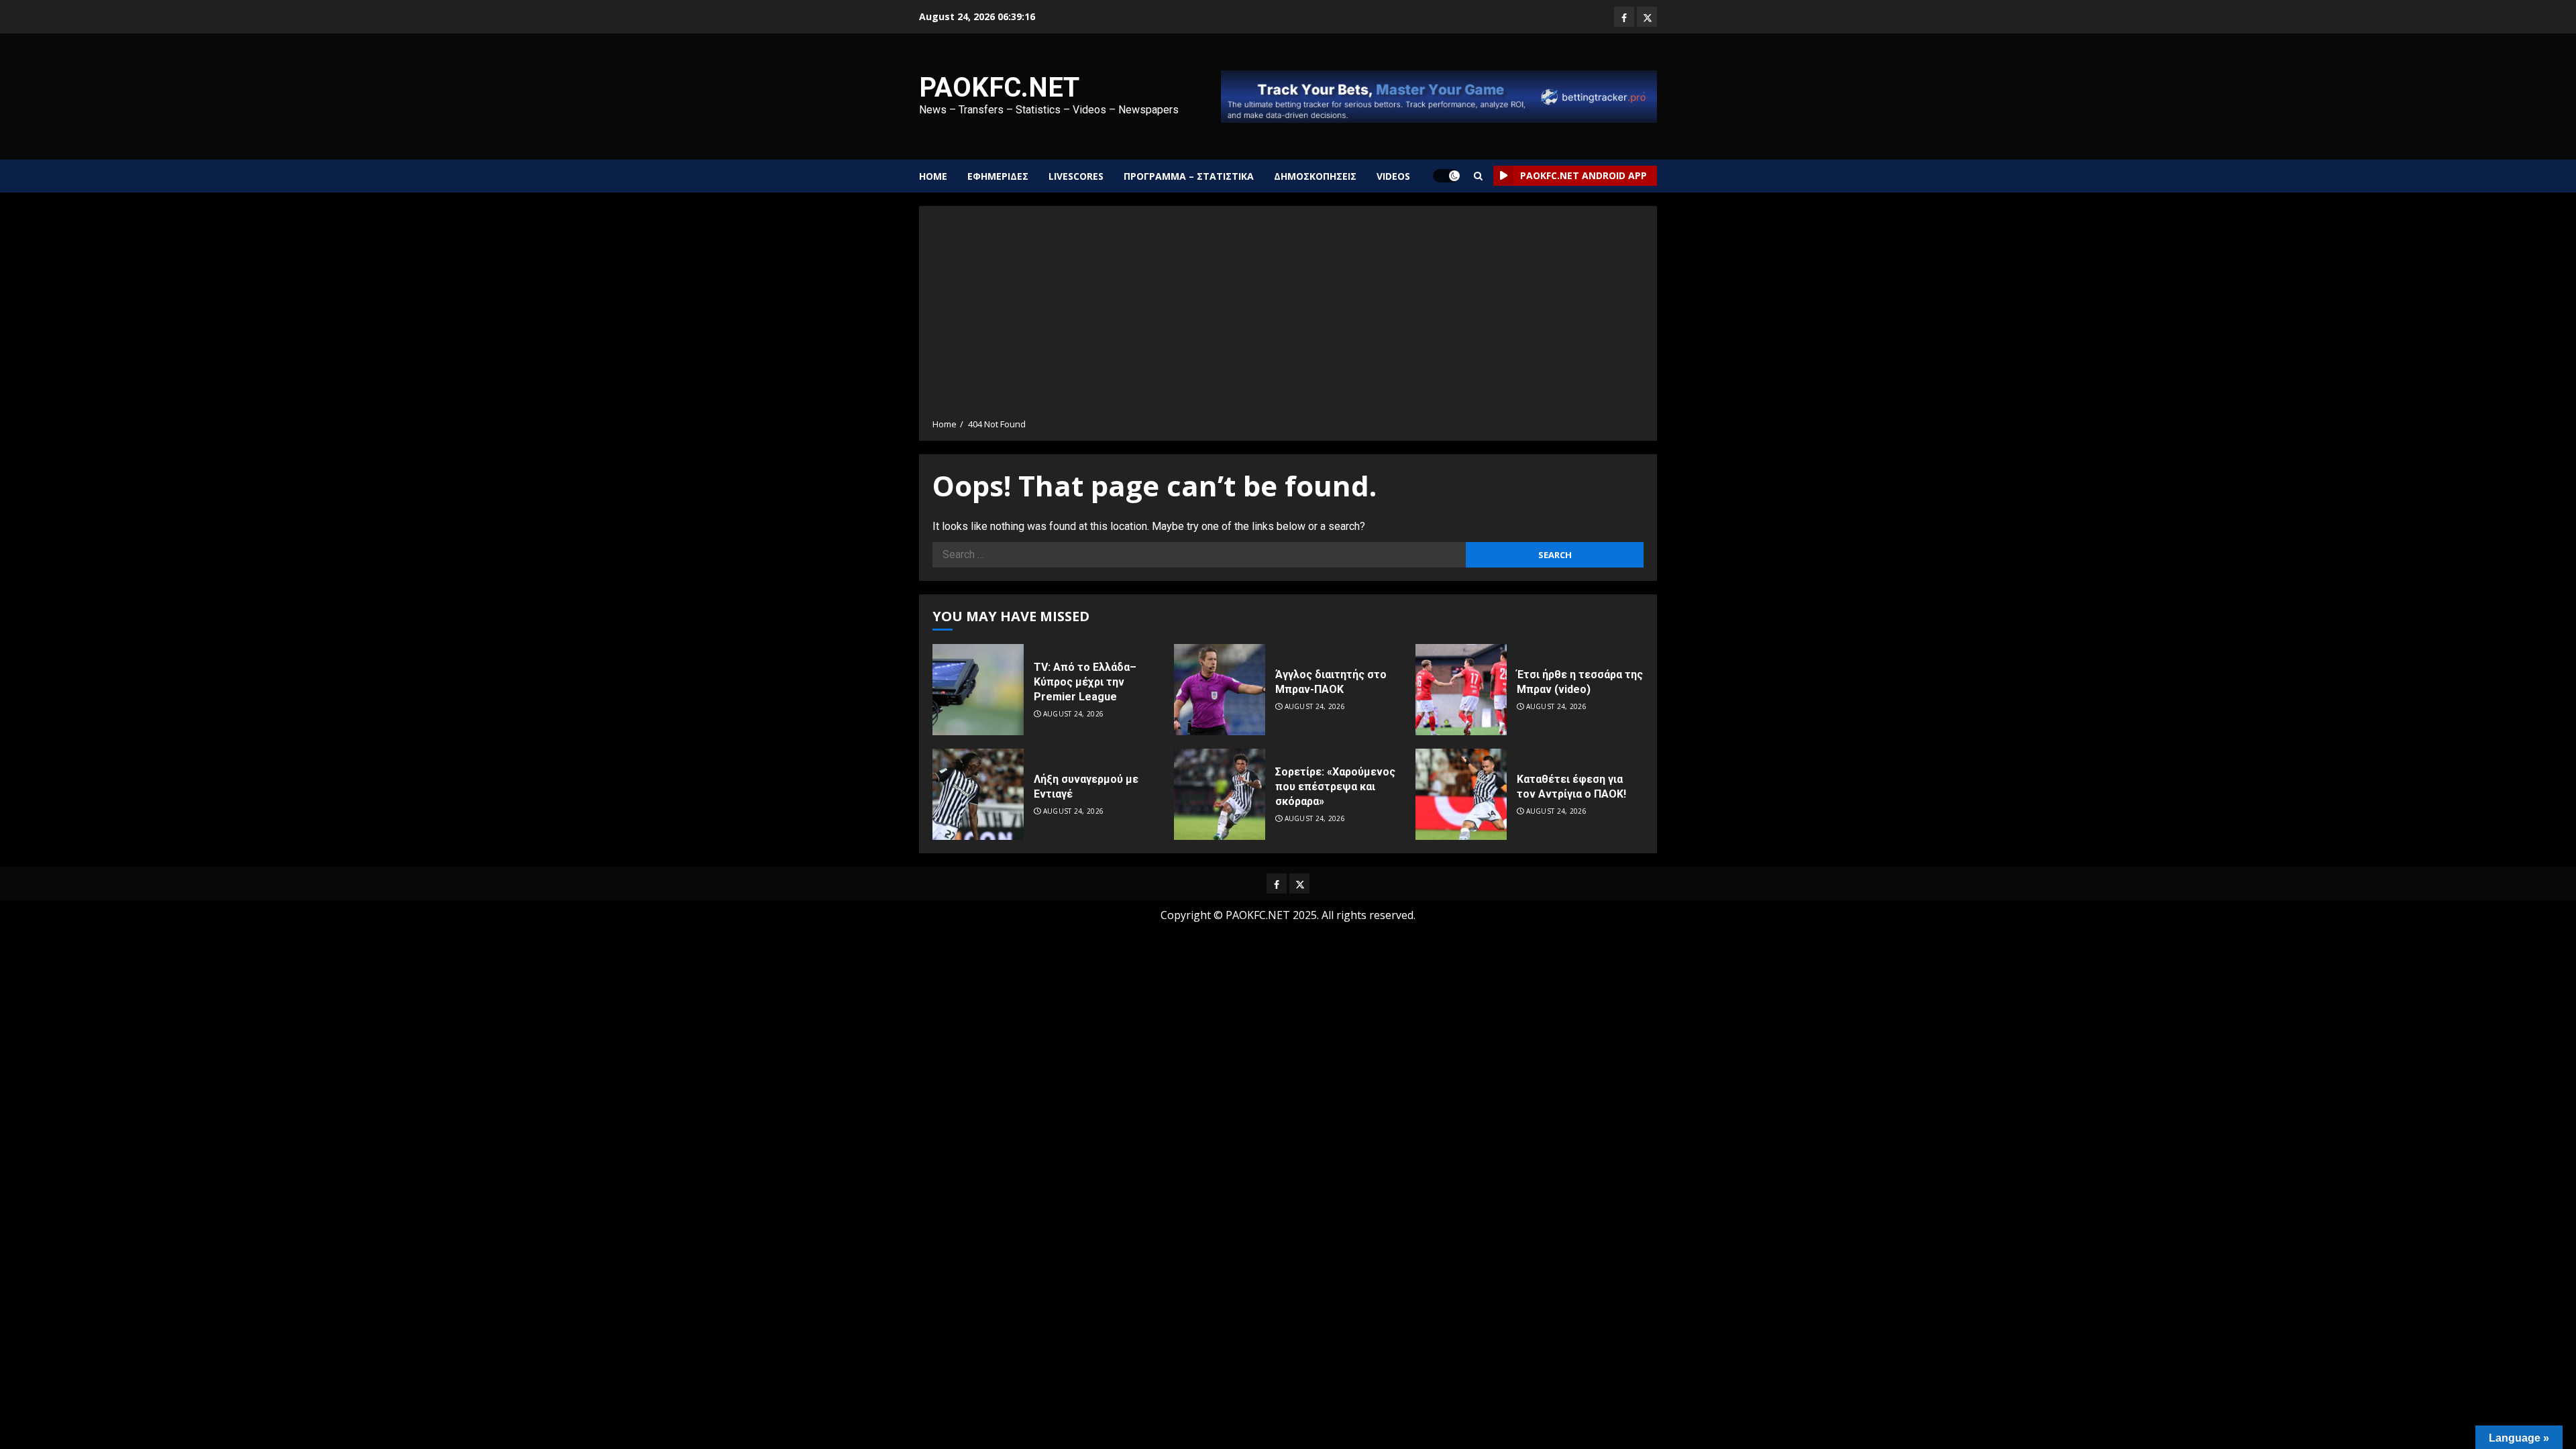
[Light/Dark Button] (1446, 176)
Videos (1393, 176)
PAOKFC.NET (999, 88)
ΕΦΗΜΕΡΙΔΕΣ (998, 176)
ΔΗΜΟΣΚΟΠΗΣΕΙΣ (1315, 176)
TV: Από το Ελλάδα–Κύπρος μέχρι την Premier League (1085, 682)
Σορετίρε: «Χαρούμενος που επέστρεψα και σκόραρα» (1335, 787)
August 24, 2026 (1074, 714)
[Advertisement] (1288, 317)
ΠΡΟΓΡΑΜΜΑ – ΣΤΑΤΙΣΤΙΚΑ (1189, 176)
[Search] (1478, 176)
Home (933, 176)
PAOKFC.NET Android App (1584, 175)
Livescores (1076, 176)
